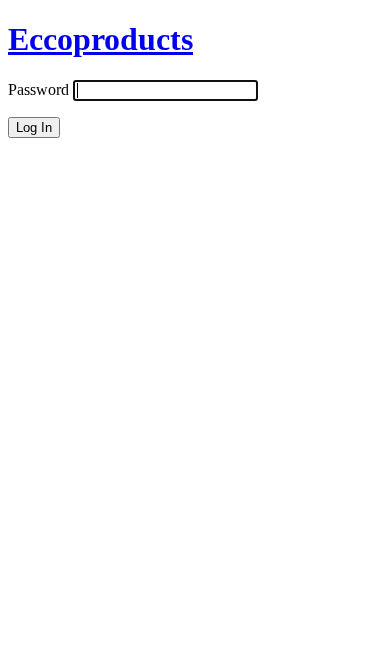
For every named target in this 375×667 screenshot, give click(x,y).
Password (38, 89)
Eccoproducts (100, 39)
